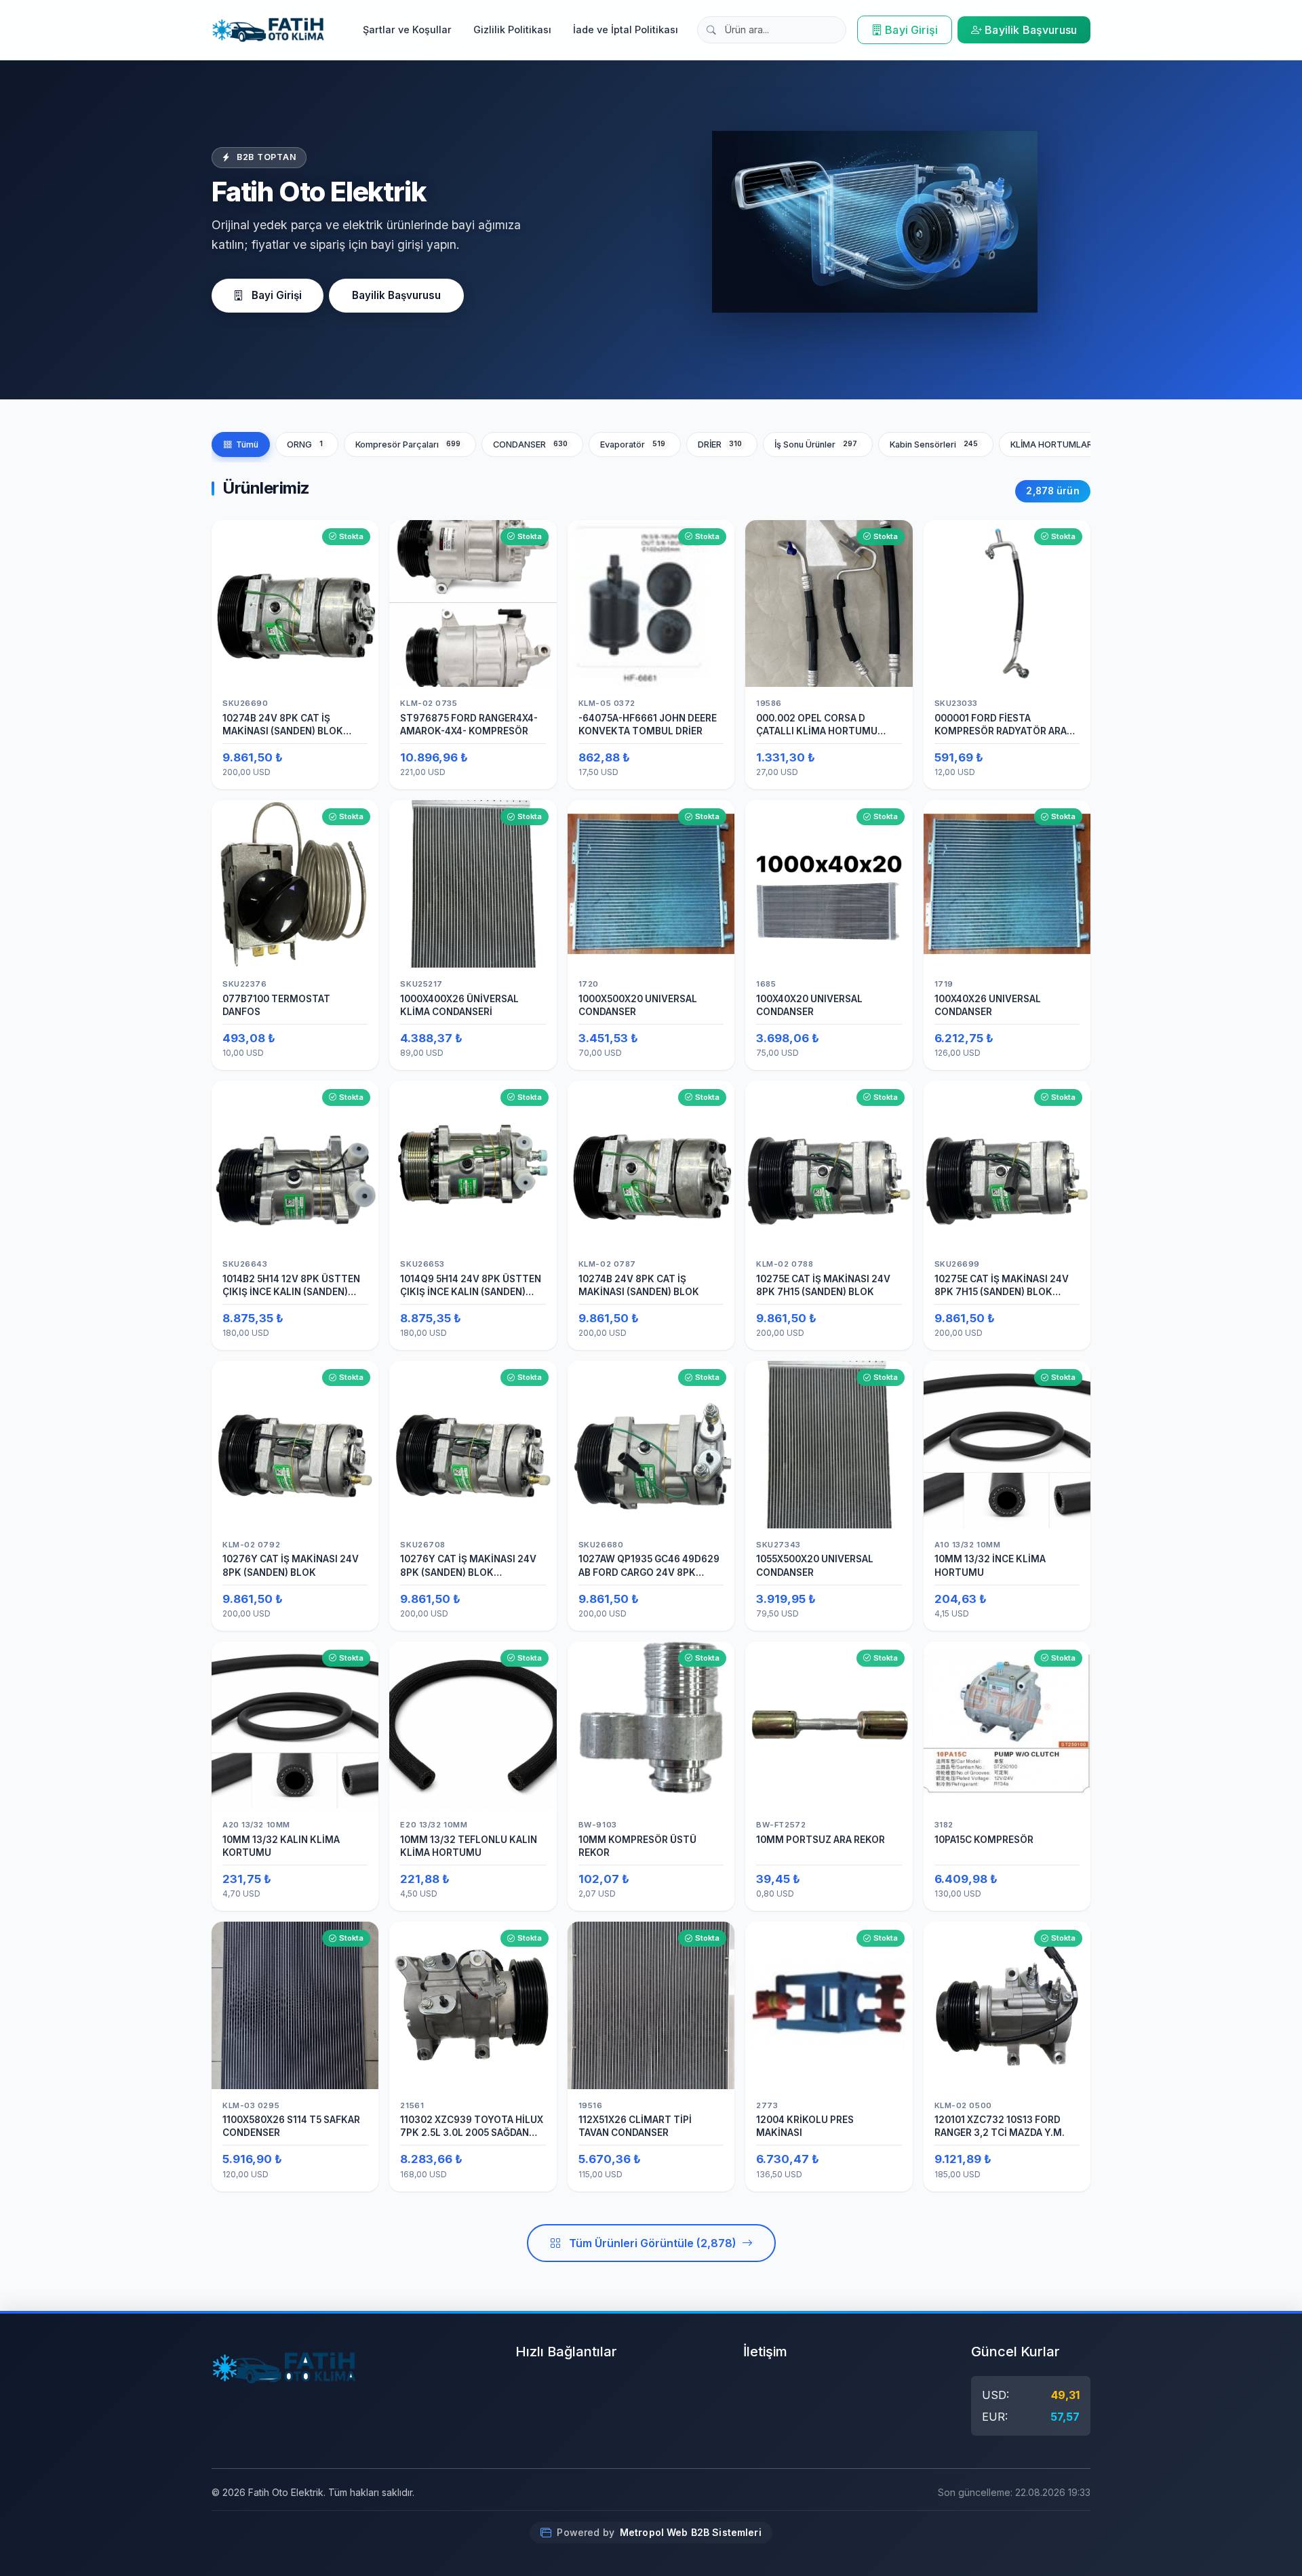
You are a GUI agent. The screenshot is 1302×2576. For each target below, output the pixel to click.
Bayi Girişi (911, 30)
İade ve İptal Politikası (626, 29)
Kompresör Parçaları (408, 444)
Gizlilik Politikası (512, 29)
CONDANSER (531, 444)
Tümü (247, 444)
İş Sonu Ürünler (816, 444)
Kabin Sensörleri (934, 444)
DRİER (720, 444)
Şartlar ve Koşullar (407, 29)
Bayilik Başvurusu (1031, 30)
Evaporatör (633, 444)
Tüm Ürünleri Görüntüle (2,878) (653, 2243)
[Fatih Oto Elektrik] (268, 30)
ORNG (305, 444)
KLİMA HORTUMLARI (1064, 444)
